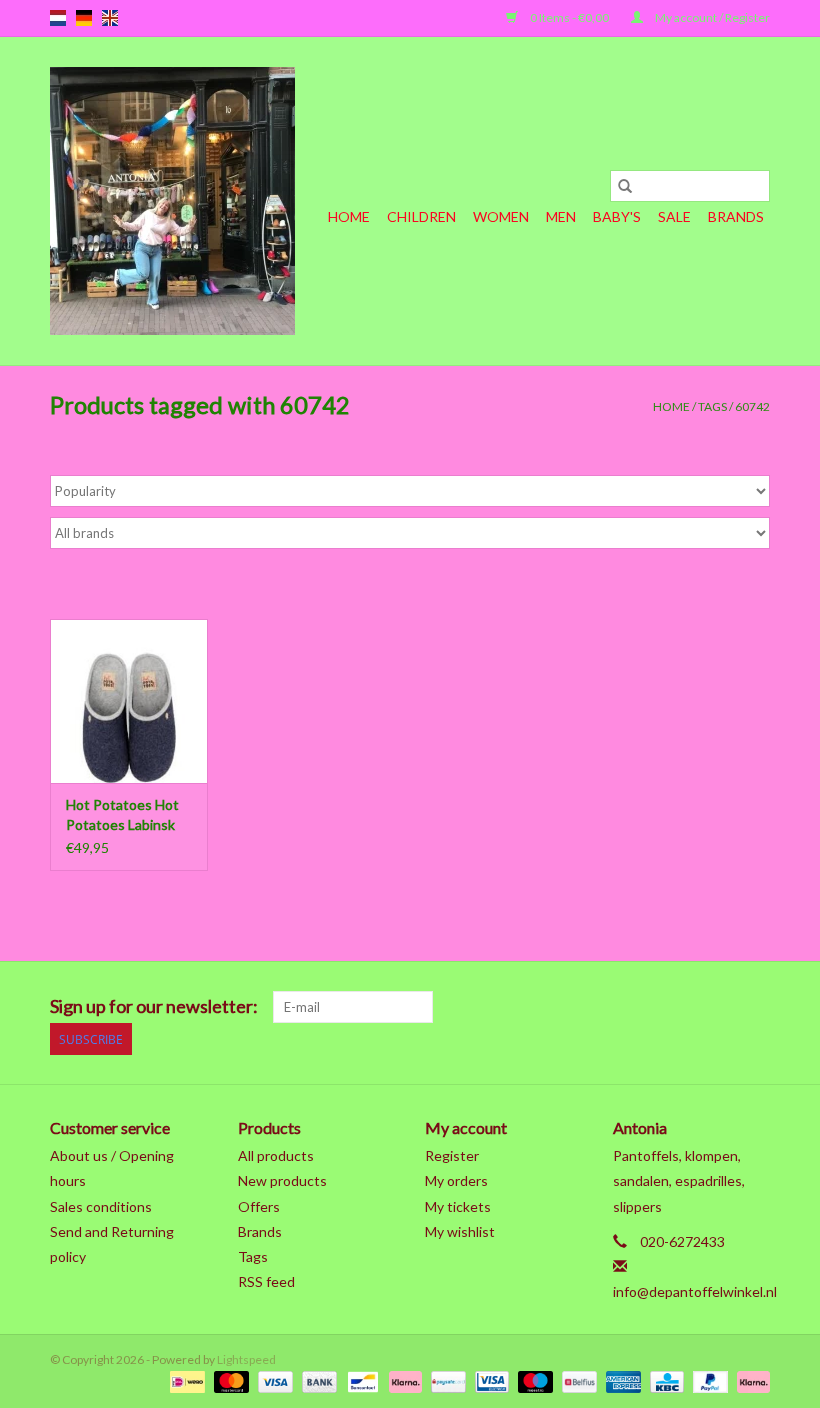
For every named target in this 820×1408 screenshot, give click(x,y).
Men (561, 216)
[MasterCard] (229, 1380)
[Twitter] (579, 1007)
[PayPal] (708, 1380)
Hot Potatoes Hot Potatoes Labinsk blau (122, 815)
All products (276, 1155)
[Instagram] (754, 1007)
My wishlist (460, 1231)
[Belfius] (576, 1380)
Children (421, 216)
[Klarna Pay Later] (750, 1380)
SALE (674, 216)
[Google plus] (614, 1007)
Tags (712, 406)
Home (349, 216)
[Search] (625, 186)
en (110, 18)
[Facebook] (544, 1007)
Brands (736, 216)
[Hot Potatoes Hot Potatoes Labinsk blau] (129, 701)
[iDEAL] (184, 1380)
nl (58, 18)
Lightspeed (246, 1359)
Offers (259, 1206)
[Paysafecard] (445, 1380)
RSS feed (266, 1281)
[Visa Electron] (489, 1380)
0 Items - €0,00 (569, 17)
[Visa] (273, 1380)
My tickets (458, 1206)
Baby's (617, 216)
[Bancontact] (360, 1380)
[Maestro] (533, 1380)
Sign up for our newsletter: (154, 1006)
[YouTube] (684, 1007)
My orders (456, 1180)
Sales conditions (101, 1206)
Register (452, 1155)
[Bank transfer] (317, 1380)
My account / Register (711, 17)
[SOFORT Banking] (403, 1380)
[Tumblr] (719, 1007)
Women (501, 216)
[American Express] (621, 1380)
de (84, 18)
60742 (752, 406)
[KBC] (664, 1380)
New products (282, 1180)
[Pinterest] (649, 1007)
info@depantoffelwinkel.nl (695, 1291)
